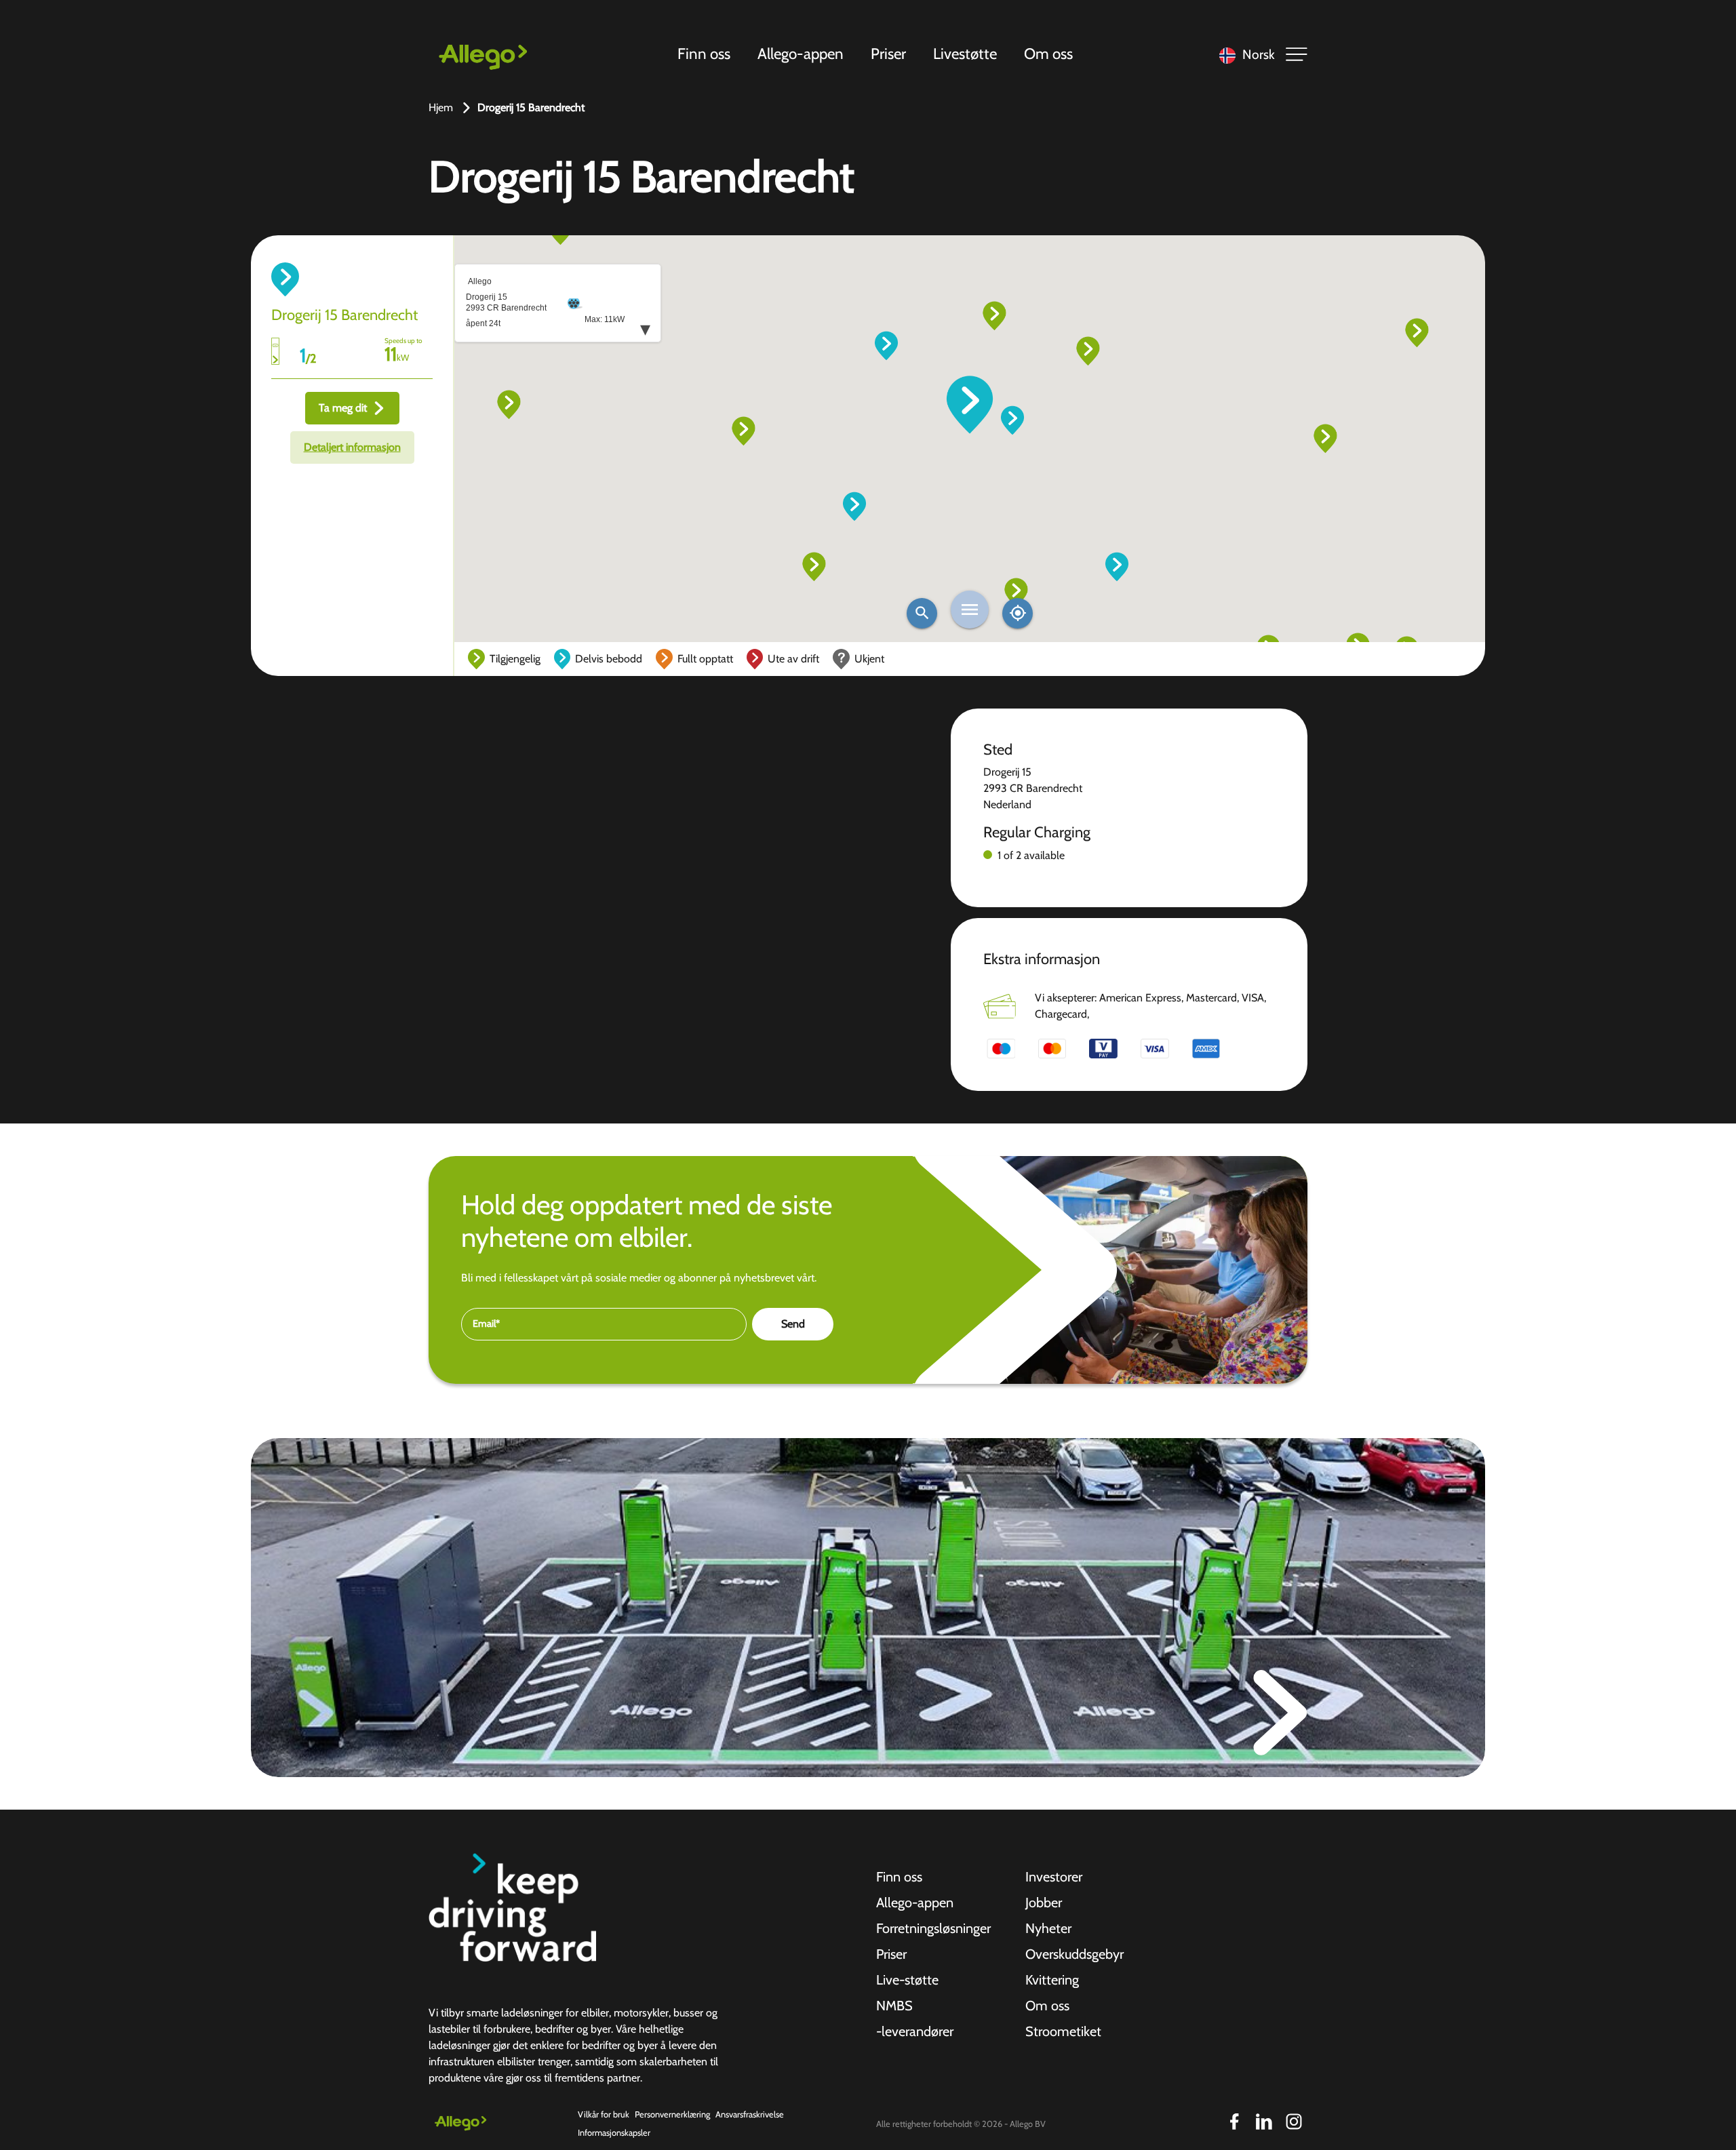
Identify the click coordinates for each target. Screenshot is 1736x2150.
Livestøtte (965, 54)
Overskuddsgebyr (1074, 1954)
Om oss (1048, 54)
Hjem (441, 107)
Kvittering (1052, 1980)
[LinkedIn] (1264, 2122)
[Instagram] (1294, 2122)
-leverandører (915, 2031)
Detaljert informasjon (352, 447)
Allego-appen (801, 54)
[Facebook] (1234, 2122)
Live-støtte (907, 1980)
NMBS (894, 2006)
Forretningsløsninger (933, 1928)
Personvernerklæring (672, 2114)
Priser (888, 54)
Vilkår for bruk (604, 2114)
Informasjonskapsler (614, 2133)
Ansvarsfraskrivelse (750, 2114)
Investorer (1054, 1877)
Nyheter (1048, 1928)
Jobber (1044, 1903)
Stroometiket (1063, 2031)
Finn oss (704, 54)
